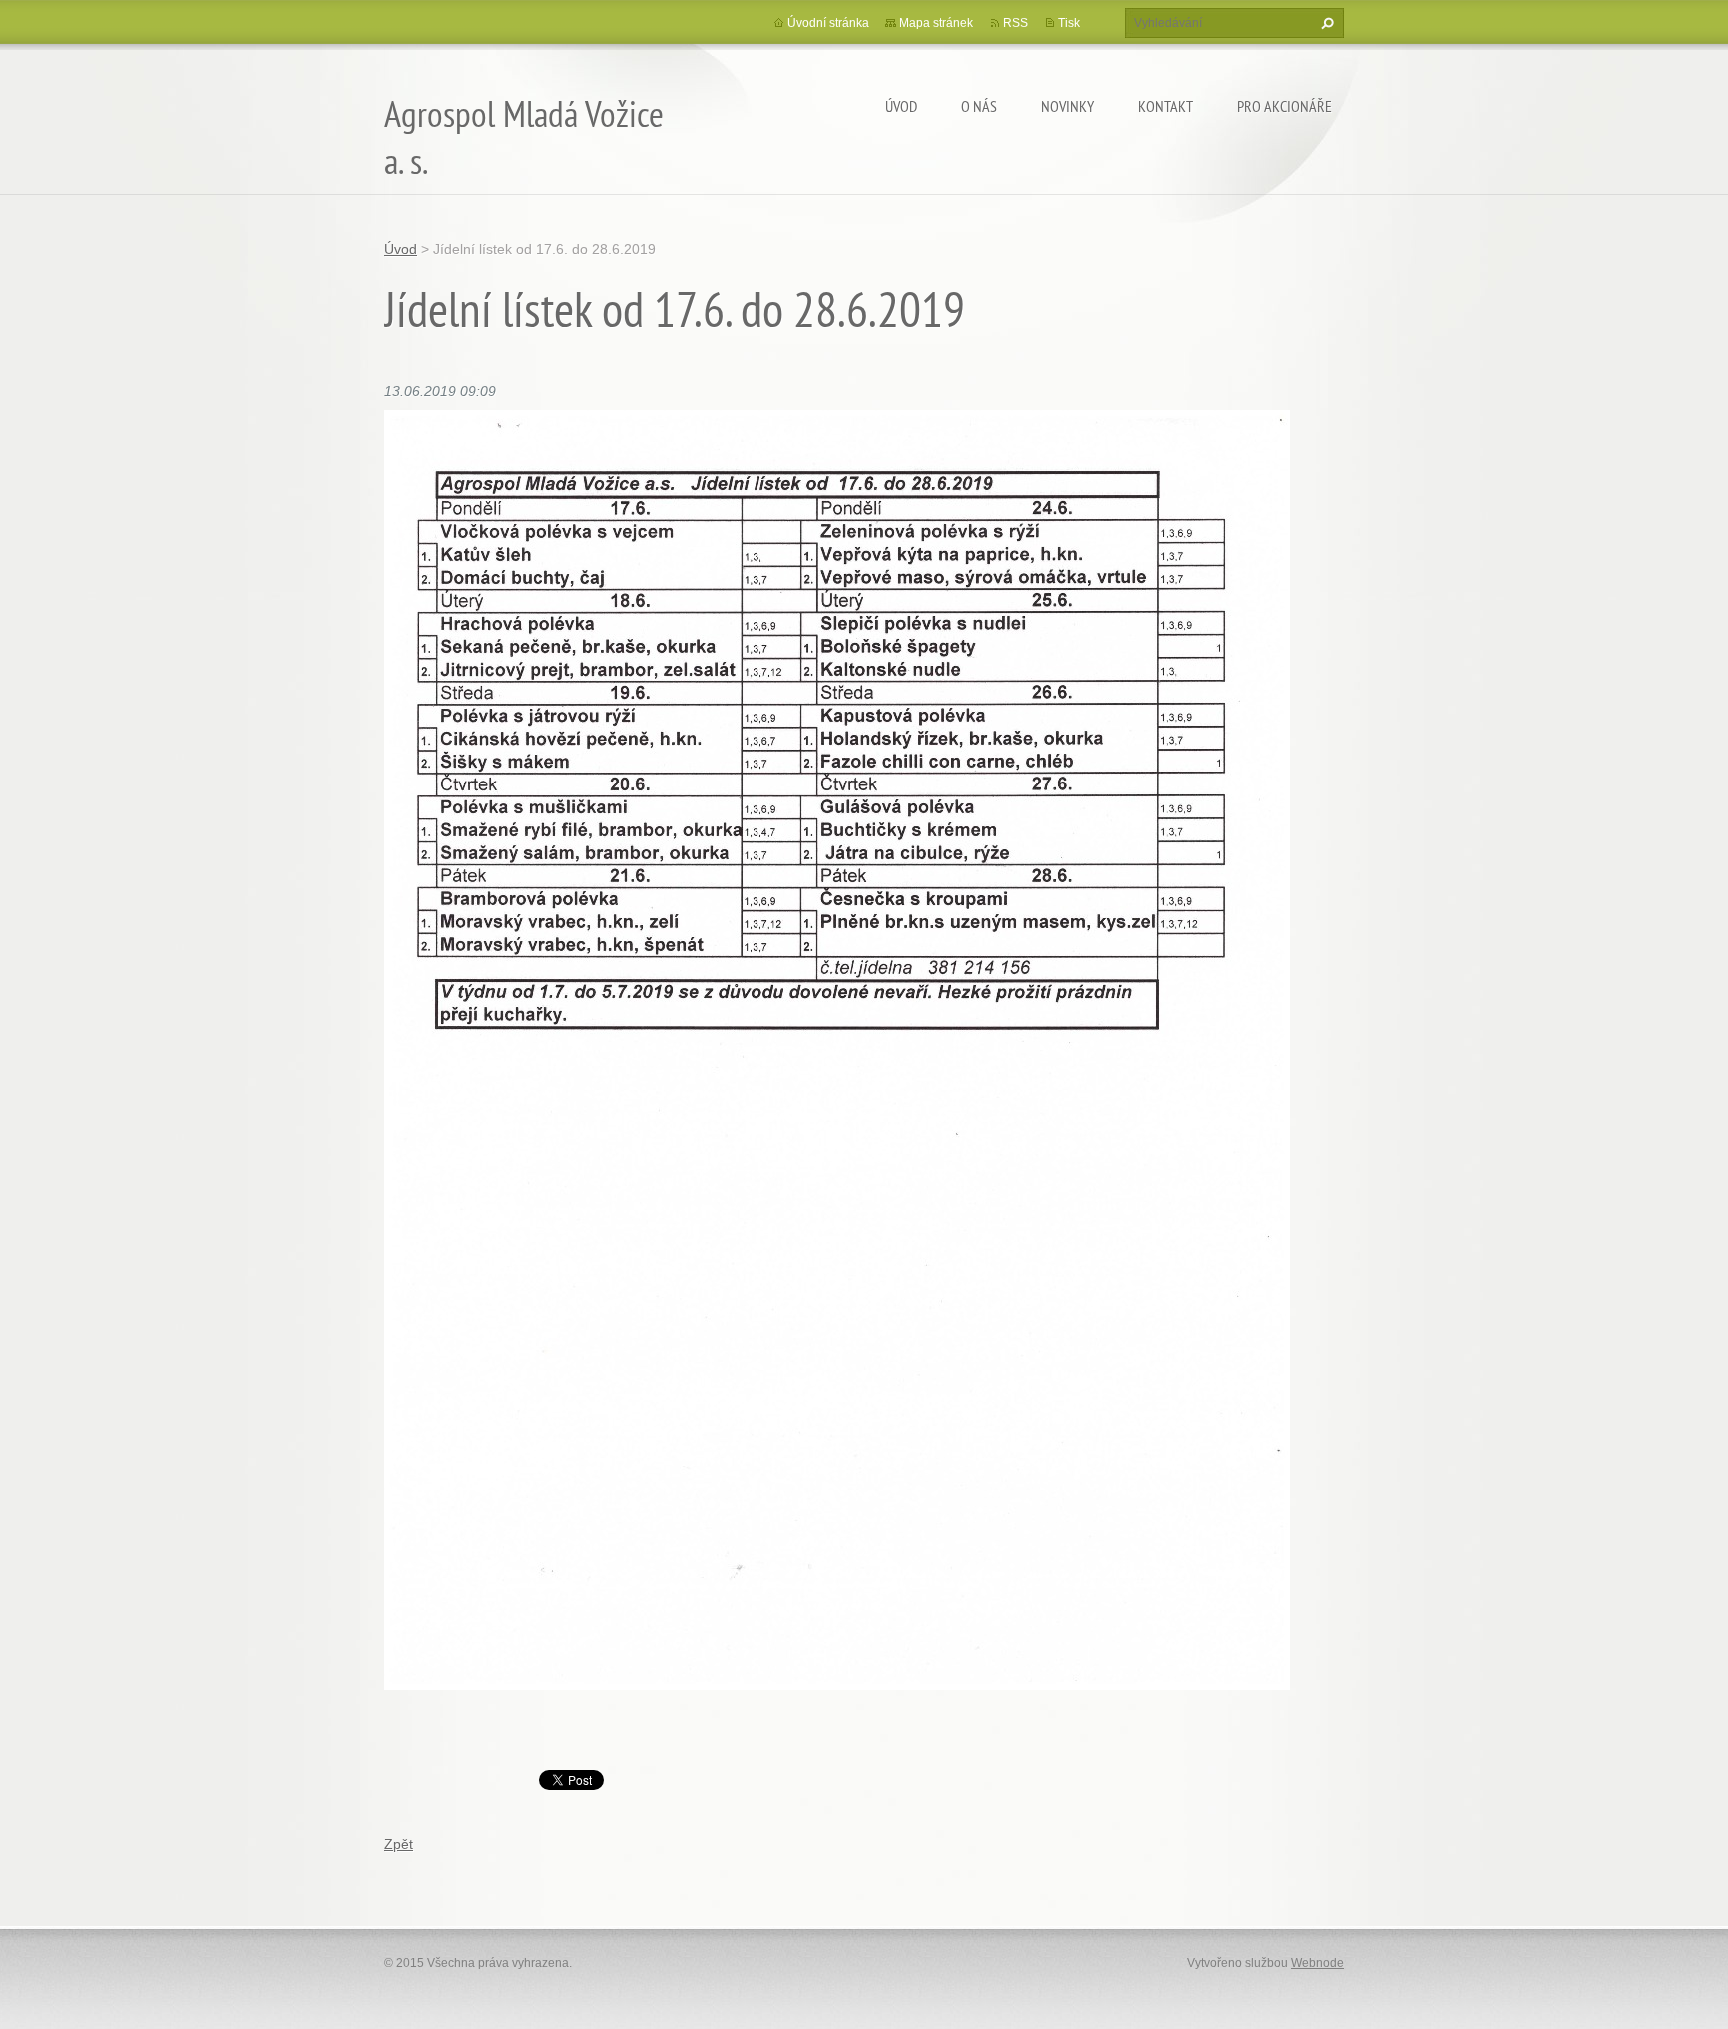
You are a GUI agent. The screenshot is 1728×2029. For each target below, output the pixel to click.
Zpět (398, 1844)
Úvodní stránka (828, 23)
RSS (1015, 23)
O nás (979, 106)
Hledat (1325, 23)
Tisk (1069, 23)
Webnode (1317, 1963)
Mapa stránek (936, 23)
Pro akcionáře (1284, 106)
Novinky (1067, 106)
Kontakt (1165, 106)
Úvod (901, 106)
